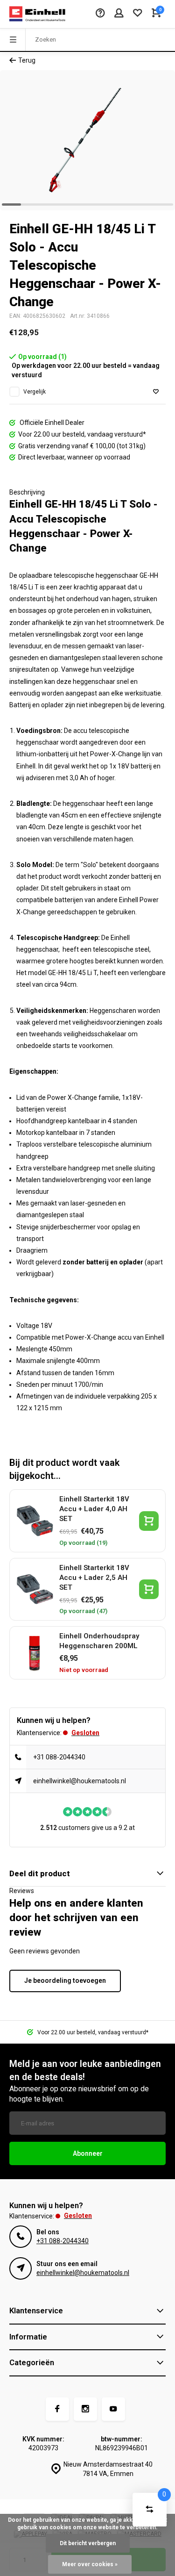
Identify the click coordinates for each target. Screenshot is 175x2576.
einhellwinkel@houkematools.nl (80, 1781)
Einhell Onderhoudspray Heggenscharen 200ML (99, 1641)
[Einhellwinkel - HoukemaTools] (37, 14)
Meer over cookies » (90, 2564)
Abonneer (88, 2153)
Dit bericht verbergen (88, 2543)
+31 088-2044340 (59, 1757)
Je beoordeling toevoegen (65, 1980)
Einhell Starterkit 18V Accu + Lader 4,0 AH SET (94, 1509)
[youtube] (113, 2409)
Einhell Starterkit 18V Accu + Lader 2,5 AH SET (94, 1578)
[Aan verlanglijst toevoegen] (156, 392)
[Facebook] (57, 2409)
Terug (27, 60)
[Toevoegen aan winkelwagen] (149, 1521)
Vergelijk (35, 392)
